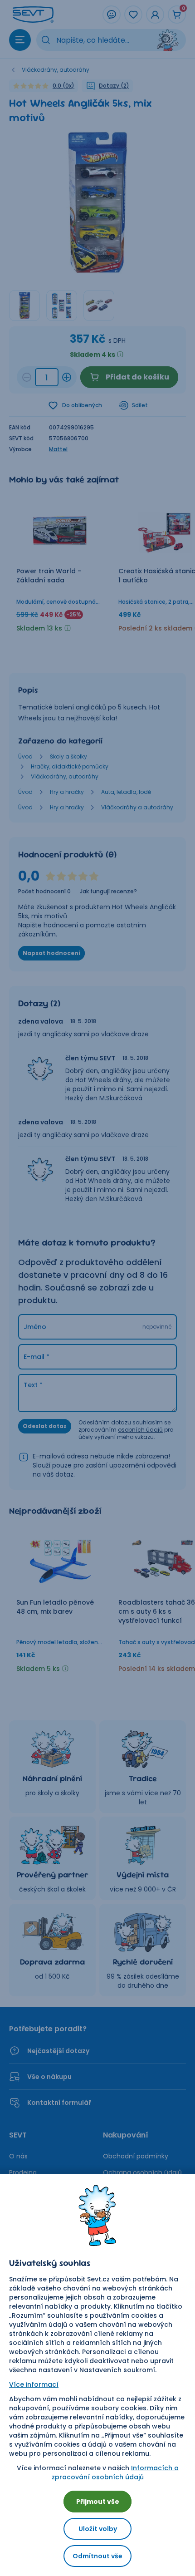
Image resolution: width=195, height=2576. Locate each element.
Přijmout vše (98, 2502)
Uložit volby (98, 2529)
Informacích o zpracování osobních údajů (115, 2473)
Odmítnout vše (97, 2556)
